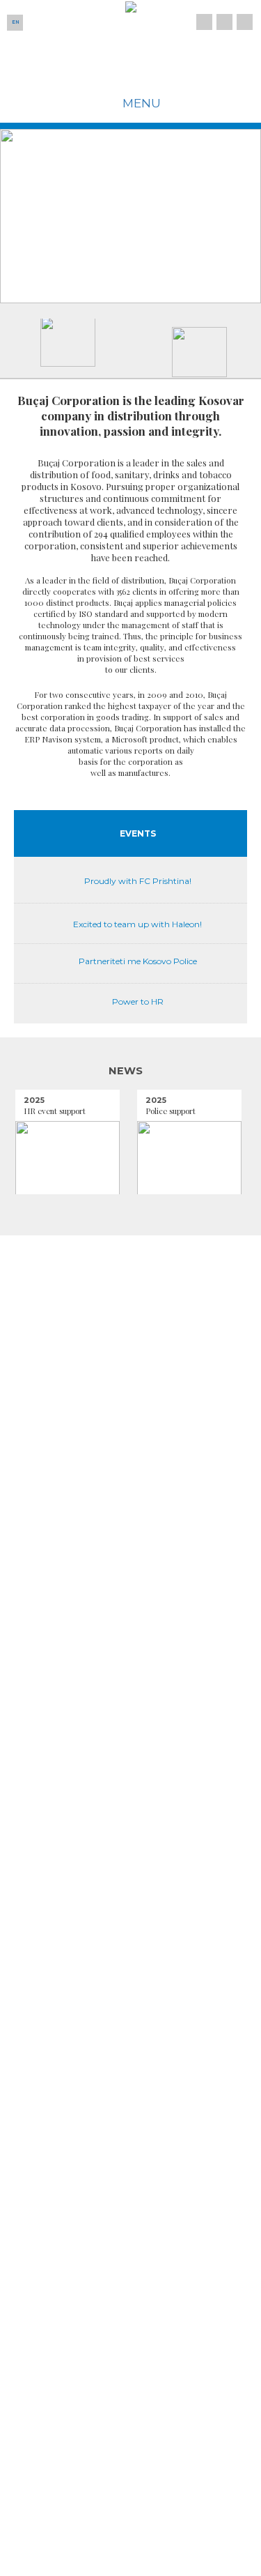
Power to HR (138, 1001)
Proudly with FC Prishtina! (138, 881)
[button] (68, 216)
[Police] (189, 1159)
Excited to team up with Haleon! (137, 924)
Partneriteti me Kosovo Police (138, 961)
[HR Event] (68, 1159)
